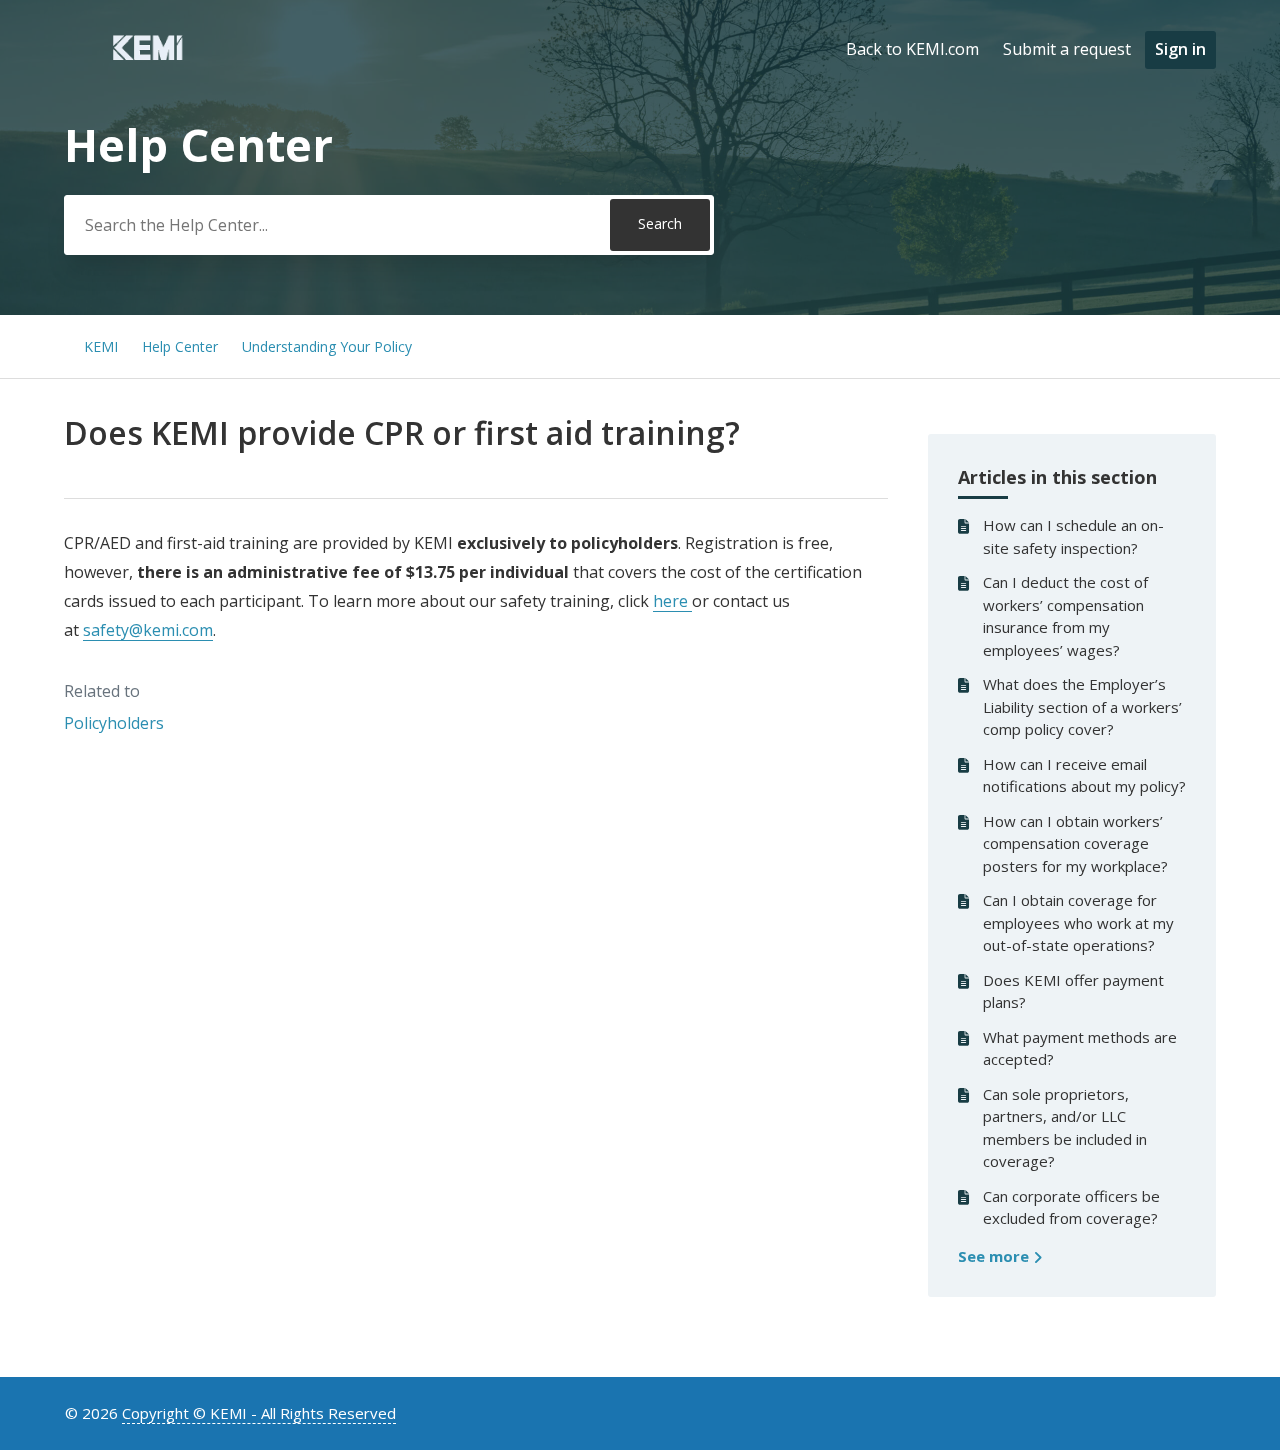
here (672, 601)
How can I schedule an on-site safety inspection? (1073, 536)
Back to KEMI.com (912, 49)
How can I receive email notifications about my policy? (1084, 775)
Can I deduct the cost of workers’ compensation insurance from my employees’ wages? (1065, 616)
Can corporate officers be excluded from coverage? (1071, 1207)
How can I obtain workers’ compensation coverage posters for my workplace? (1075, 843)
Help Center (180, 346)
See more (995, 1256)
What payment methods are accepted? (1080, 1048)
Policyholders (114, 723)
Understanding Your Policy (327, 346)
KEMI (101, 346)
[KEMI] (147, 59)
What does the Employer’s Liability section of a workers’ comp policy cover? (1082, 706)
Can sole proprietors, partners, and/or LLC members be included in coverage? (1065, 1128)
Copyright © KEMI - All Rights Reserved (259, 1413)
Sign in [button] (1180, 49)
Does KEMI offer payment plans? (1073, 991)
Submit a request (1067, 49)
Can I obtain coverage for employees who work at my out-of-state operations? (1078, 922)
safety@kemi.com (148, 630)
